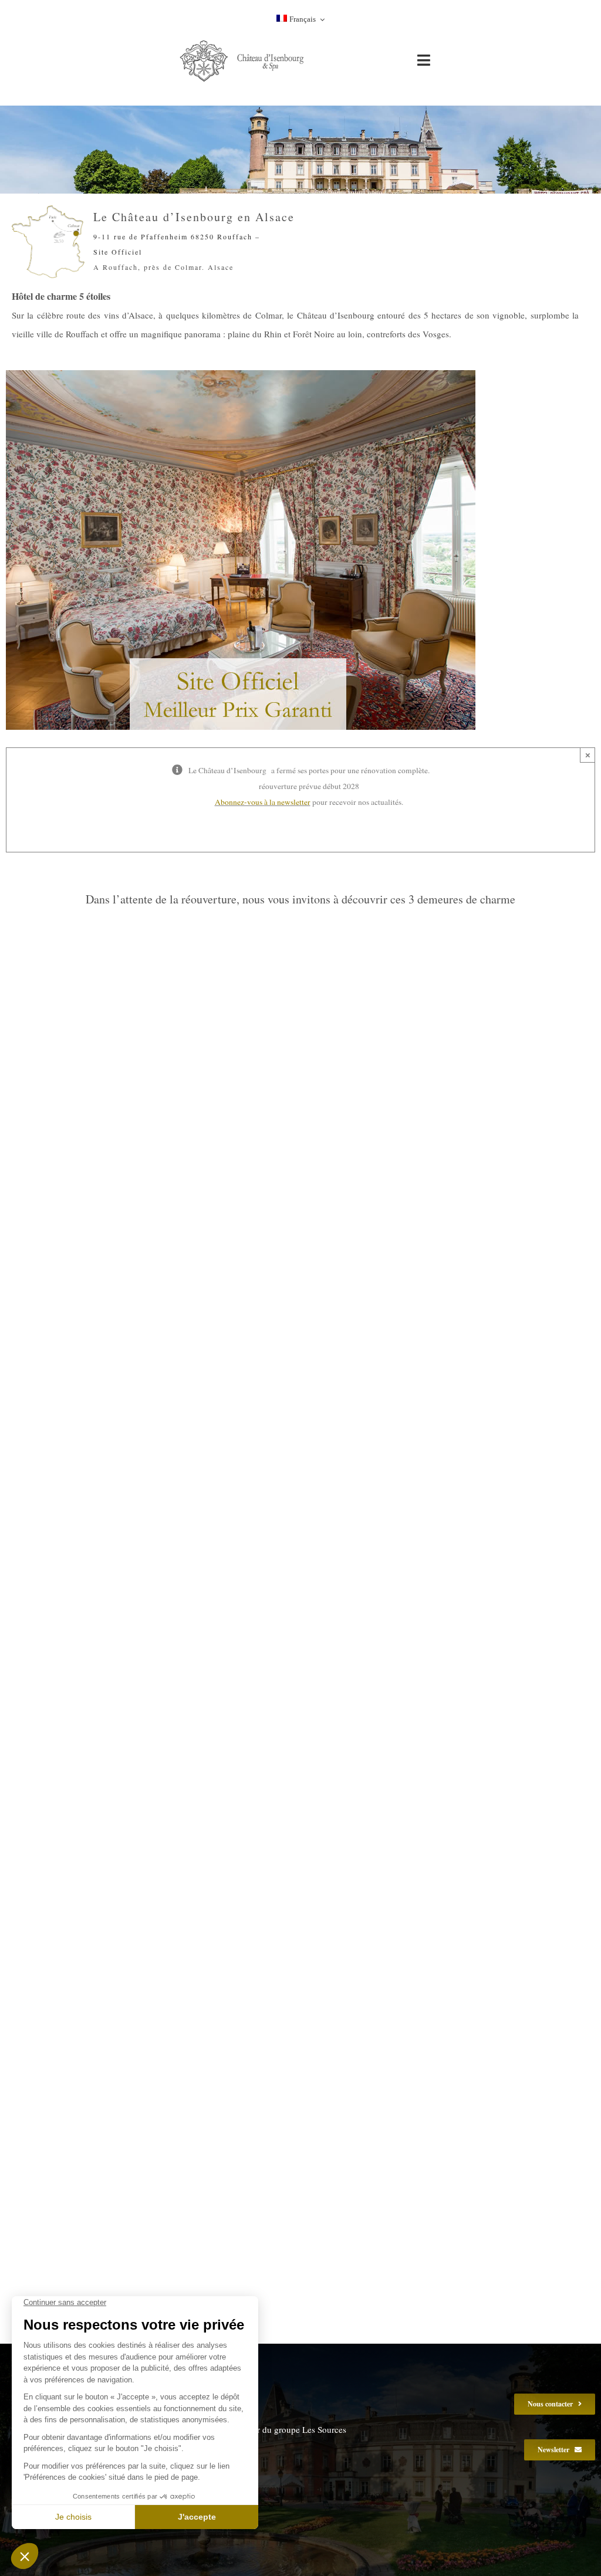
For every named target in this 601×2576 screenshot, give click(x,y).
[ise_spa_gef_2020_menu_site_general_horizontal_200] (244, 42)
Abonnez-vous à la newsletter (263, 802)
